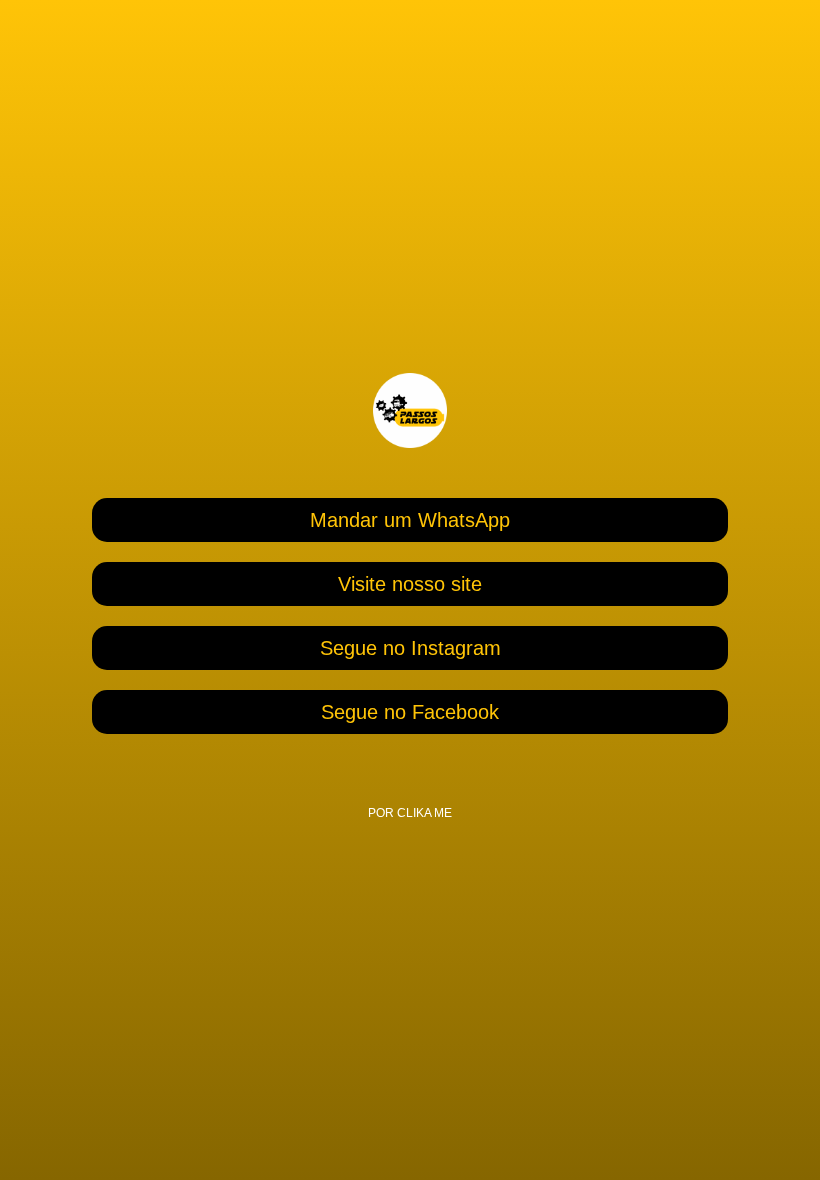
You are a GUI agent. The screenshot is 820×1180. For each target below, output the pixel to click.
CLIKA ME (424, 813)
